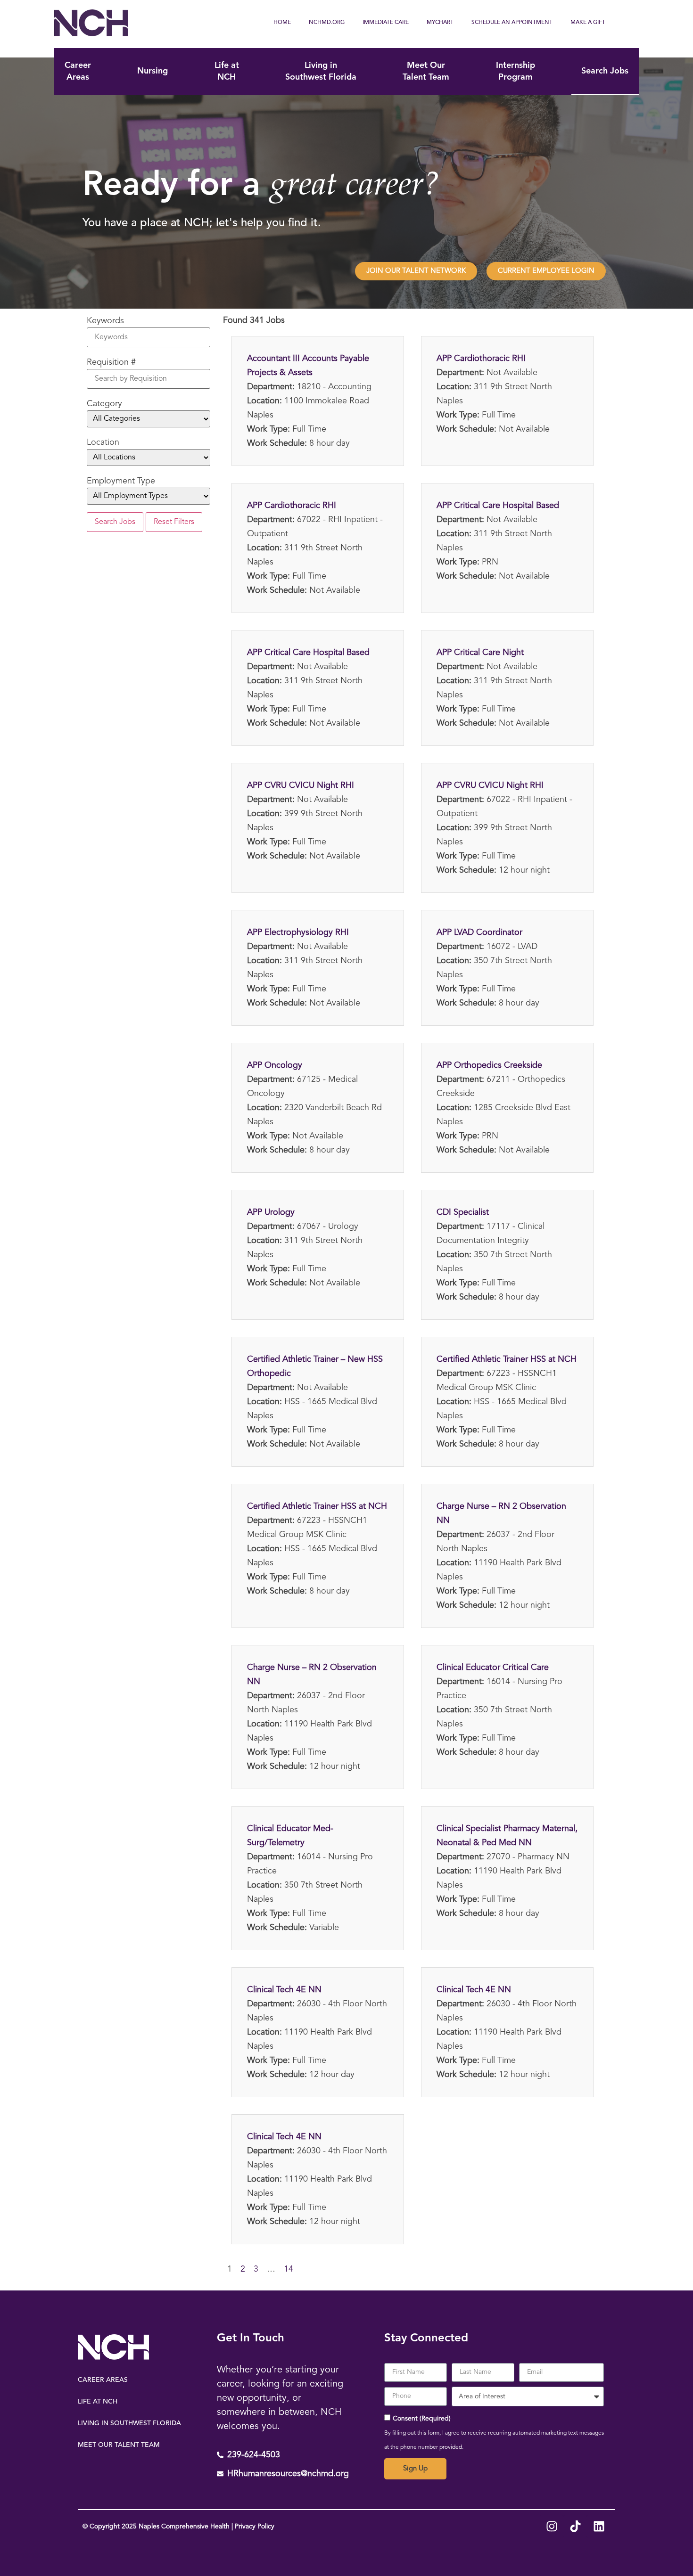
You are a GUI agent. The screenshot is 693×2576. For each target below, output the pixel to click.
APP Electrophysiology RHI (298, 932)
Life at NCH (98, 2402)
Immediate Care (386, 23)
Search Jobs (605, 71)
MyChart (440, 23)
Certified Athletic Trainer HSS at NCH (507, 1359)
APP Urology (271, 1212)
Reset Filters (174, 522)
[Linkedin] (599, 2527)
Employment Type (121, 481)
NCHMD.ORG (327, 23)
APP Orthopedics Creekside (489, 1065)
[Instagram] (552, 2527)
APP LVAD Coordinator (479, 932)
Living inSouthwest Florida (321, 71)
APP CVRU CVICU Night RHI (301, 785)
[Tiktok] (575, 2527)
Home (282, 23)
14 (289, 2269)
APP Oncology (275, 1065)
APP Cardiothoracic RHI (481, 359)
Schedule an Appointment (512, 23)
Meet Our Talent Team (119, 2445)
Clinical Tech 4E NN (284, 1990)
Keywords (105, 321)
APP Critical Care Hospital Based (498, 506)
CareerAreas (78, 71)
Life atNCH (227, 71)
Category (104, 404)
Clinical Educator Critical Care (493, 1668)
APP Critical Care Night (480, 653)
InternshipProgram (516, 71)
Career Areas (103, 2380)
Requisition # (111, 362)
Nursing (153, 71)
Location (103, 442)
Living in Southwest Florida (129, 2423)
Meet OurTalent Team (426, 71)
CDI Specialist (463, 1212)
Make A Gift (588, 23)
